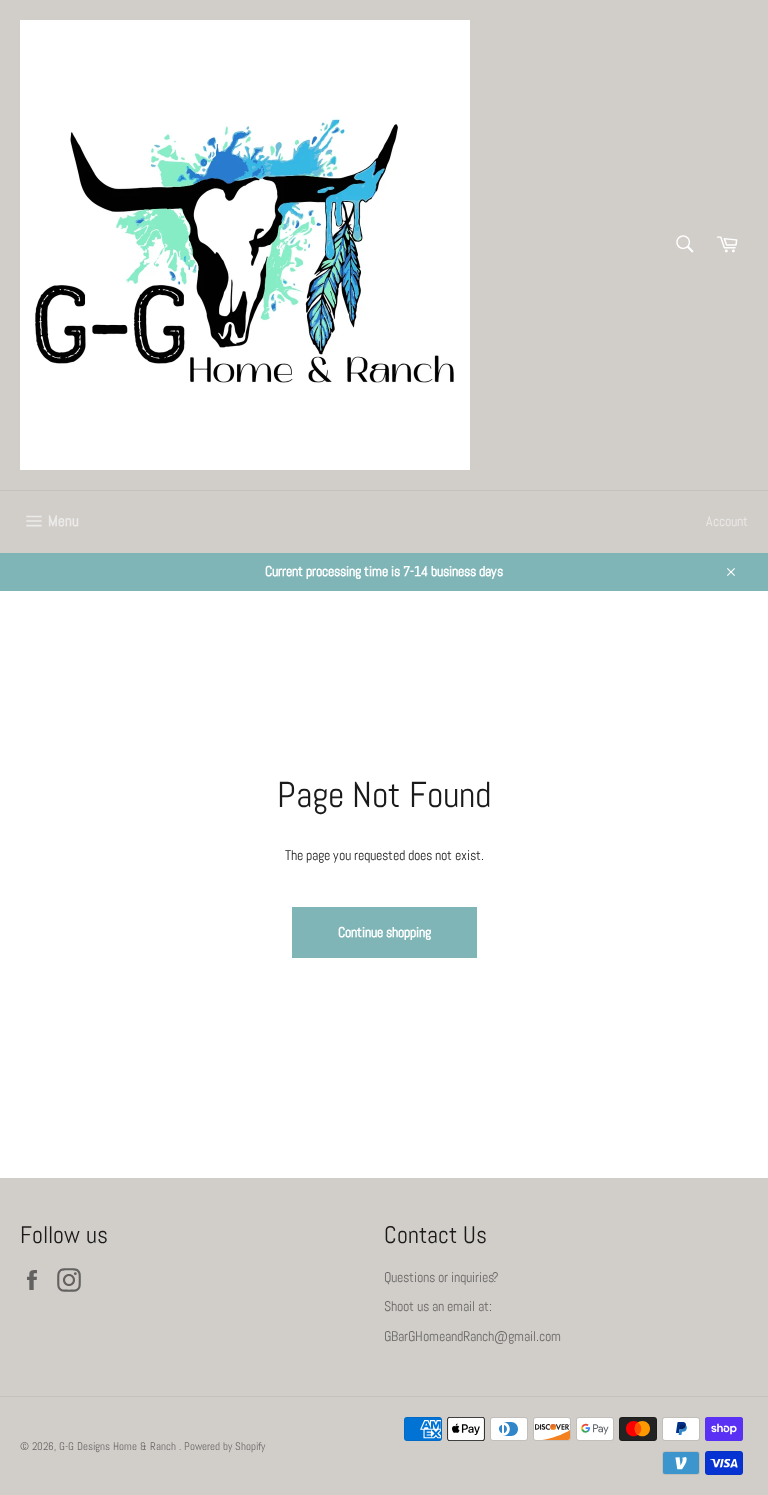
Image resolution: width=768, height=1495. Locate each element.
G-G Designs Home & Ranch (119, 1446)
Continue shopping (384, 932)
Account (727, 521)
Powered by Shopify (224, 1446)
